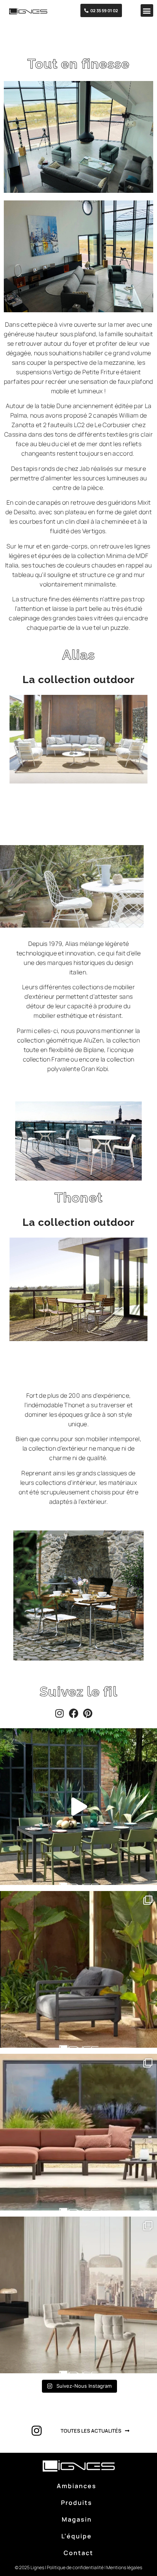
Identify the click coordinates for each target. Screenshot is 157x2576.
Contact (78, 2553)
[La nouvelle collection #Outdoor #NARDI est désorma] (78, 1807)
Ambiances (77, 2486)
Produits (77, 2503)
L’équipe (77, 2536)
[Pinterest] (90, 1713)
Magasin (77, 2519)
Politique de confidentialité (75, 2567)
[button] (147, 10)
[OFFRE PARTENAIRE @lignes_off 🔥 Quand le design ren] (78, 2295)
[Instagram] (62, 1713)
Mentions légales (124, 2567)
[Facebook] (76, 1713)
